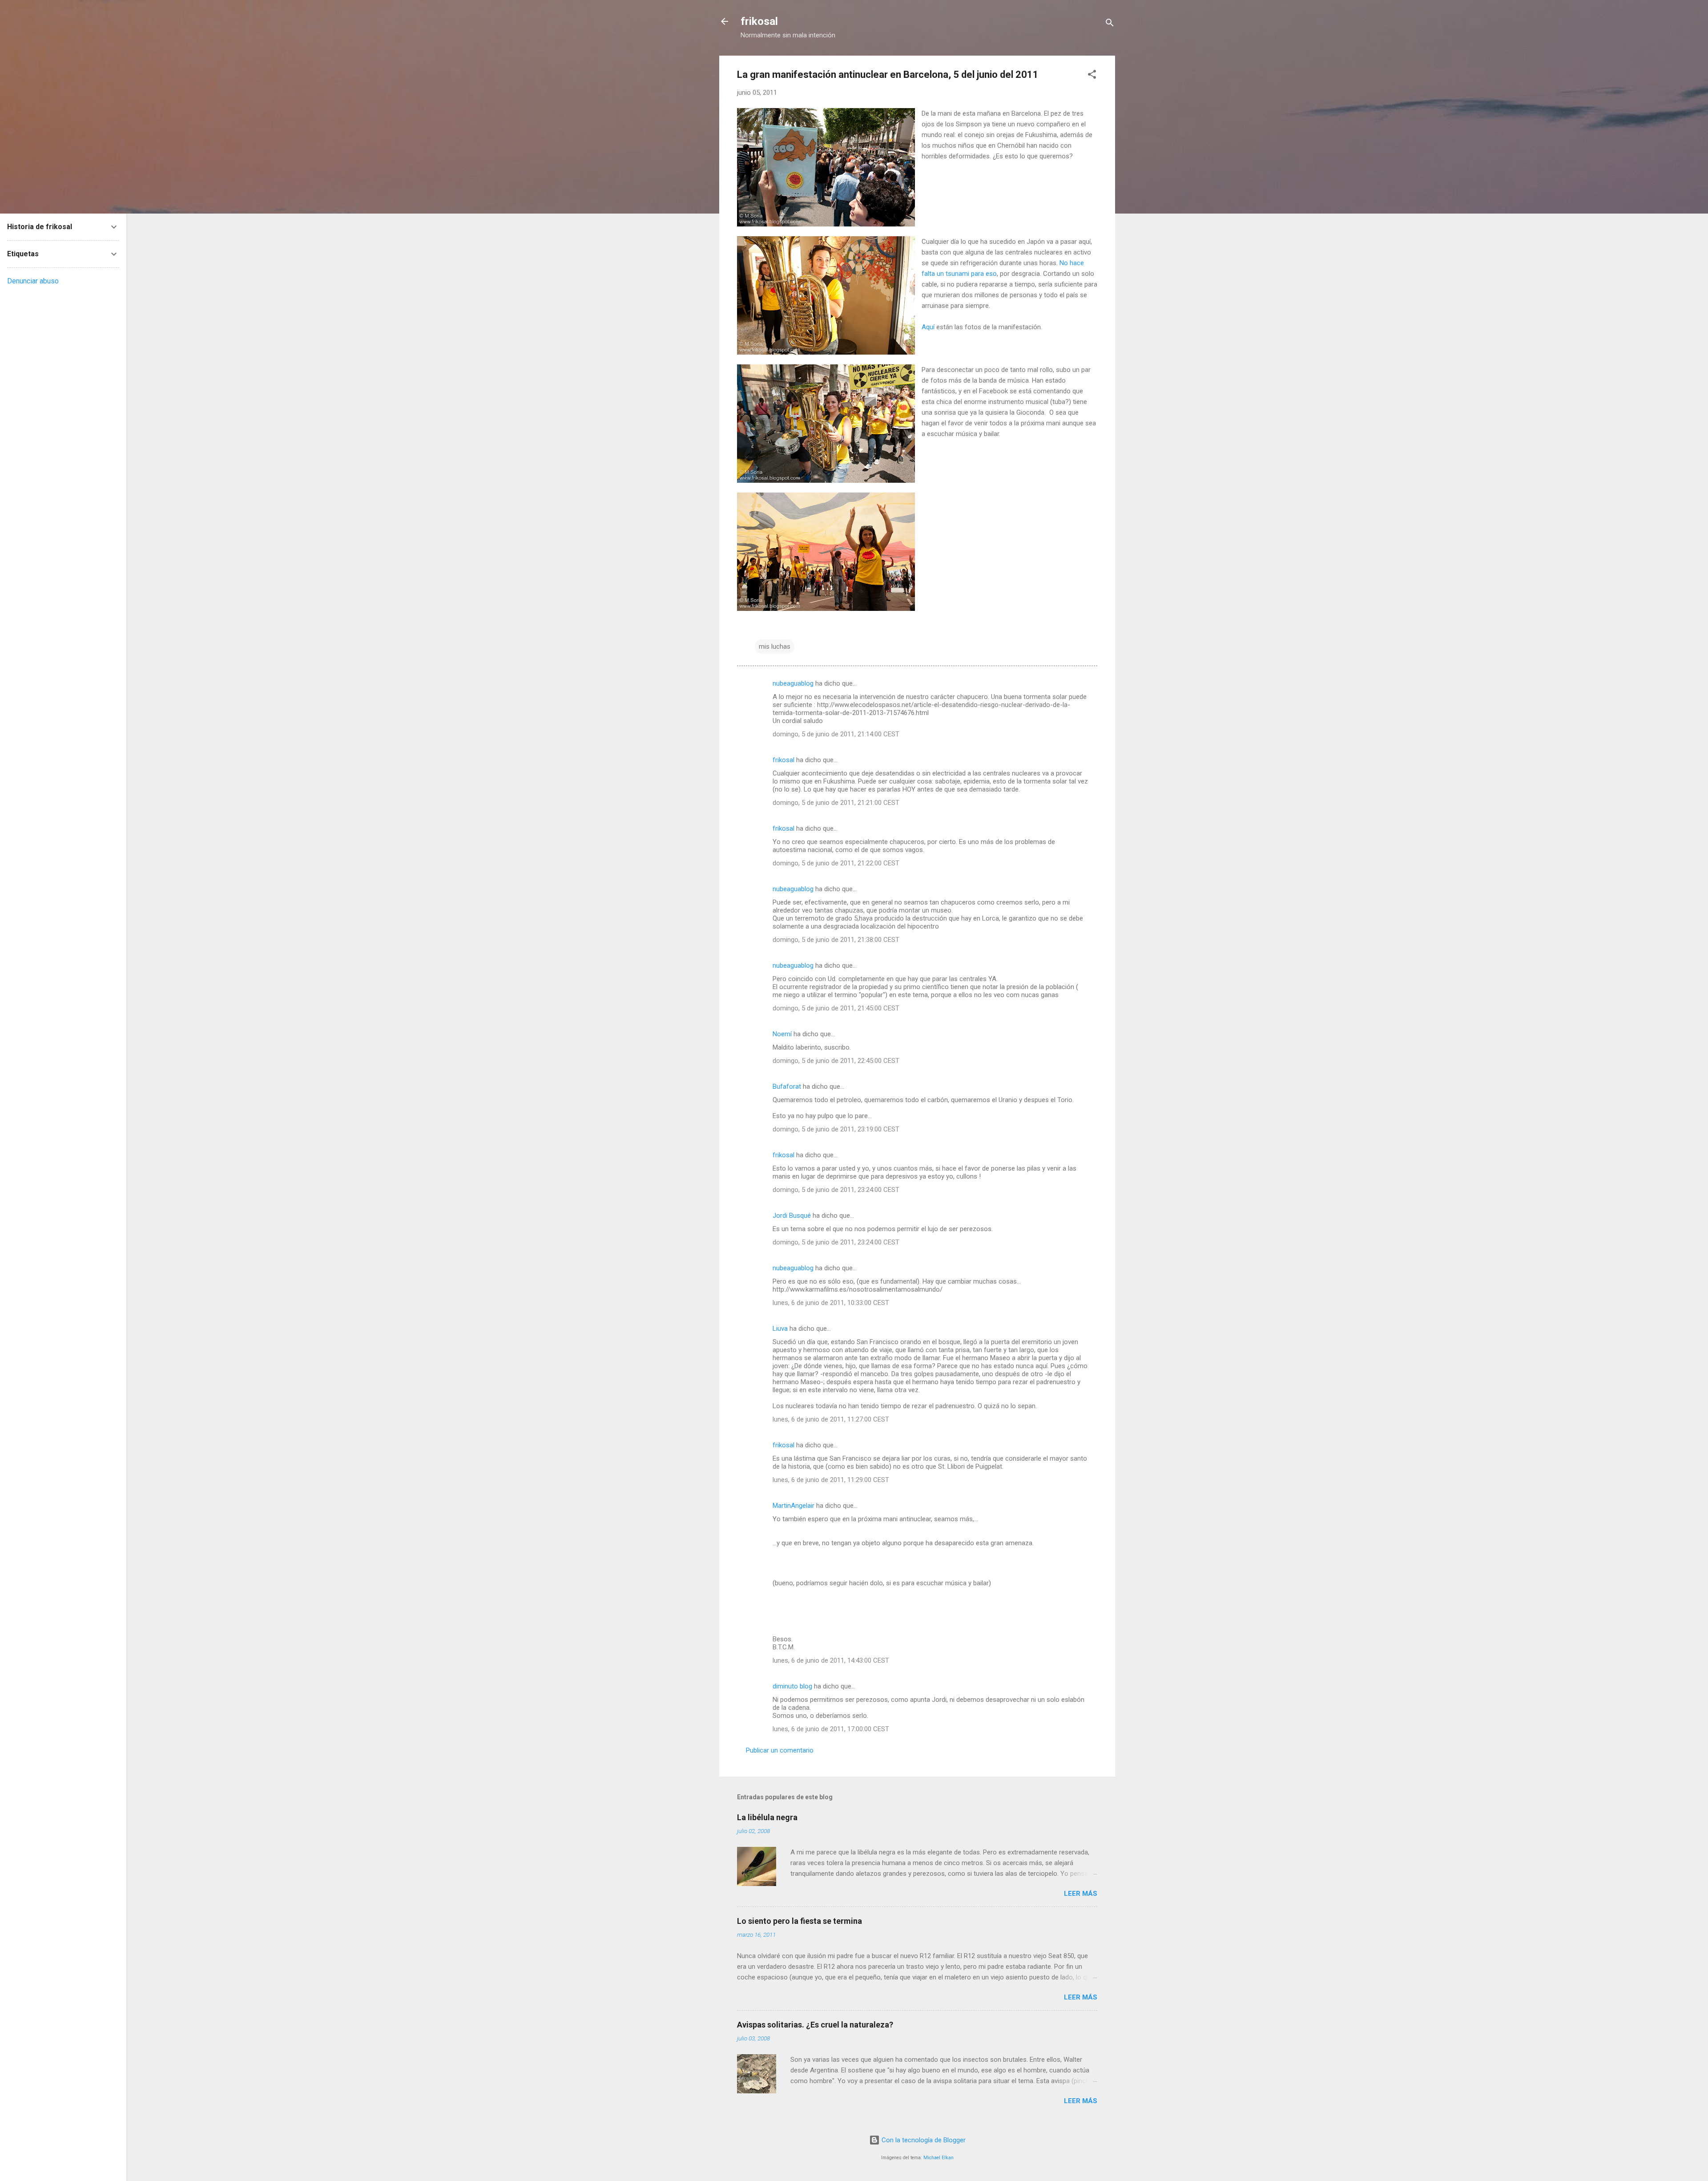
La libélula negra (767, 1817)
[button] (1092, 76)
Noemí (782, 1034)
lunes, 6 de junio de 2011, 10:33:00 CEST (831, 1303)
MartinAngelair (794, 1506)
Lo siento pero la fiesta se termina (800, 1921)
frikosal (759, 21)
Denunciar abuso (33, 281)
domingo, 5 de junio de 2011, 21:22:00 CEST (836, 863)
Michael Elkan (939, 2158)
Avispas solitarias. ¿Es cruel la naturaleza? (815, 2025)
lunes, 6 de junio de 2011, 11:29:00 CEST (831, 1480)
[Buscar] (1110, 24)
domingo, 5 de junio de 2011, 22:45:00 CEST (836, 1061)
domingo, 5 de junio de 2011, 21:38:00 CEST (836, 940)
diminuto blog (792, 1686)
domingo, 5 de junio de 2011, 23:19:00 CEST (836, 1129)
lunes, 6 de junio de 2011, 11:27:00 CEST (831, 1419)
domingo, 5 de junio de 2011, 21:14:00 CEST (836, 734)
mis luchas (775, 646)
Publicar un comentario (780, 1750)
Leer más (1081, 1894)
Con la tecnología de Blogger (923, 2140)
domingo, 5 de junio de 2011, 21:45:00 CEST (836, 1008)
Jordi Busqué (792, 1216)
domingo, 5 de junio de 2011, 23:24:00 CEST (836, 1190)
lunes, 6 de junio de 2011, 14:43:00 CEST (831, 1660)
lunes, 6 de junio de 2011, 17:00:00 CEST (831, 1729)
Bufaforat (787, 1086)
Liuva (780, 1329)
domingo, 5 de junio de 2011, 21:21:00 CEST (836, 803)
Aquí (928, 327)
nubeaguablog (793, 683)
